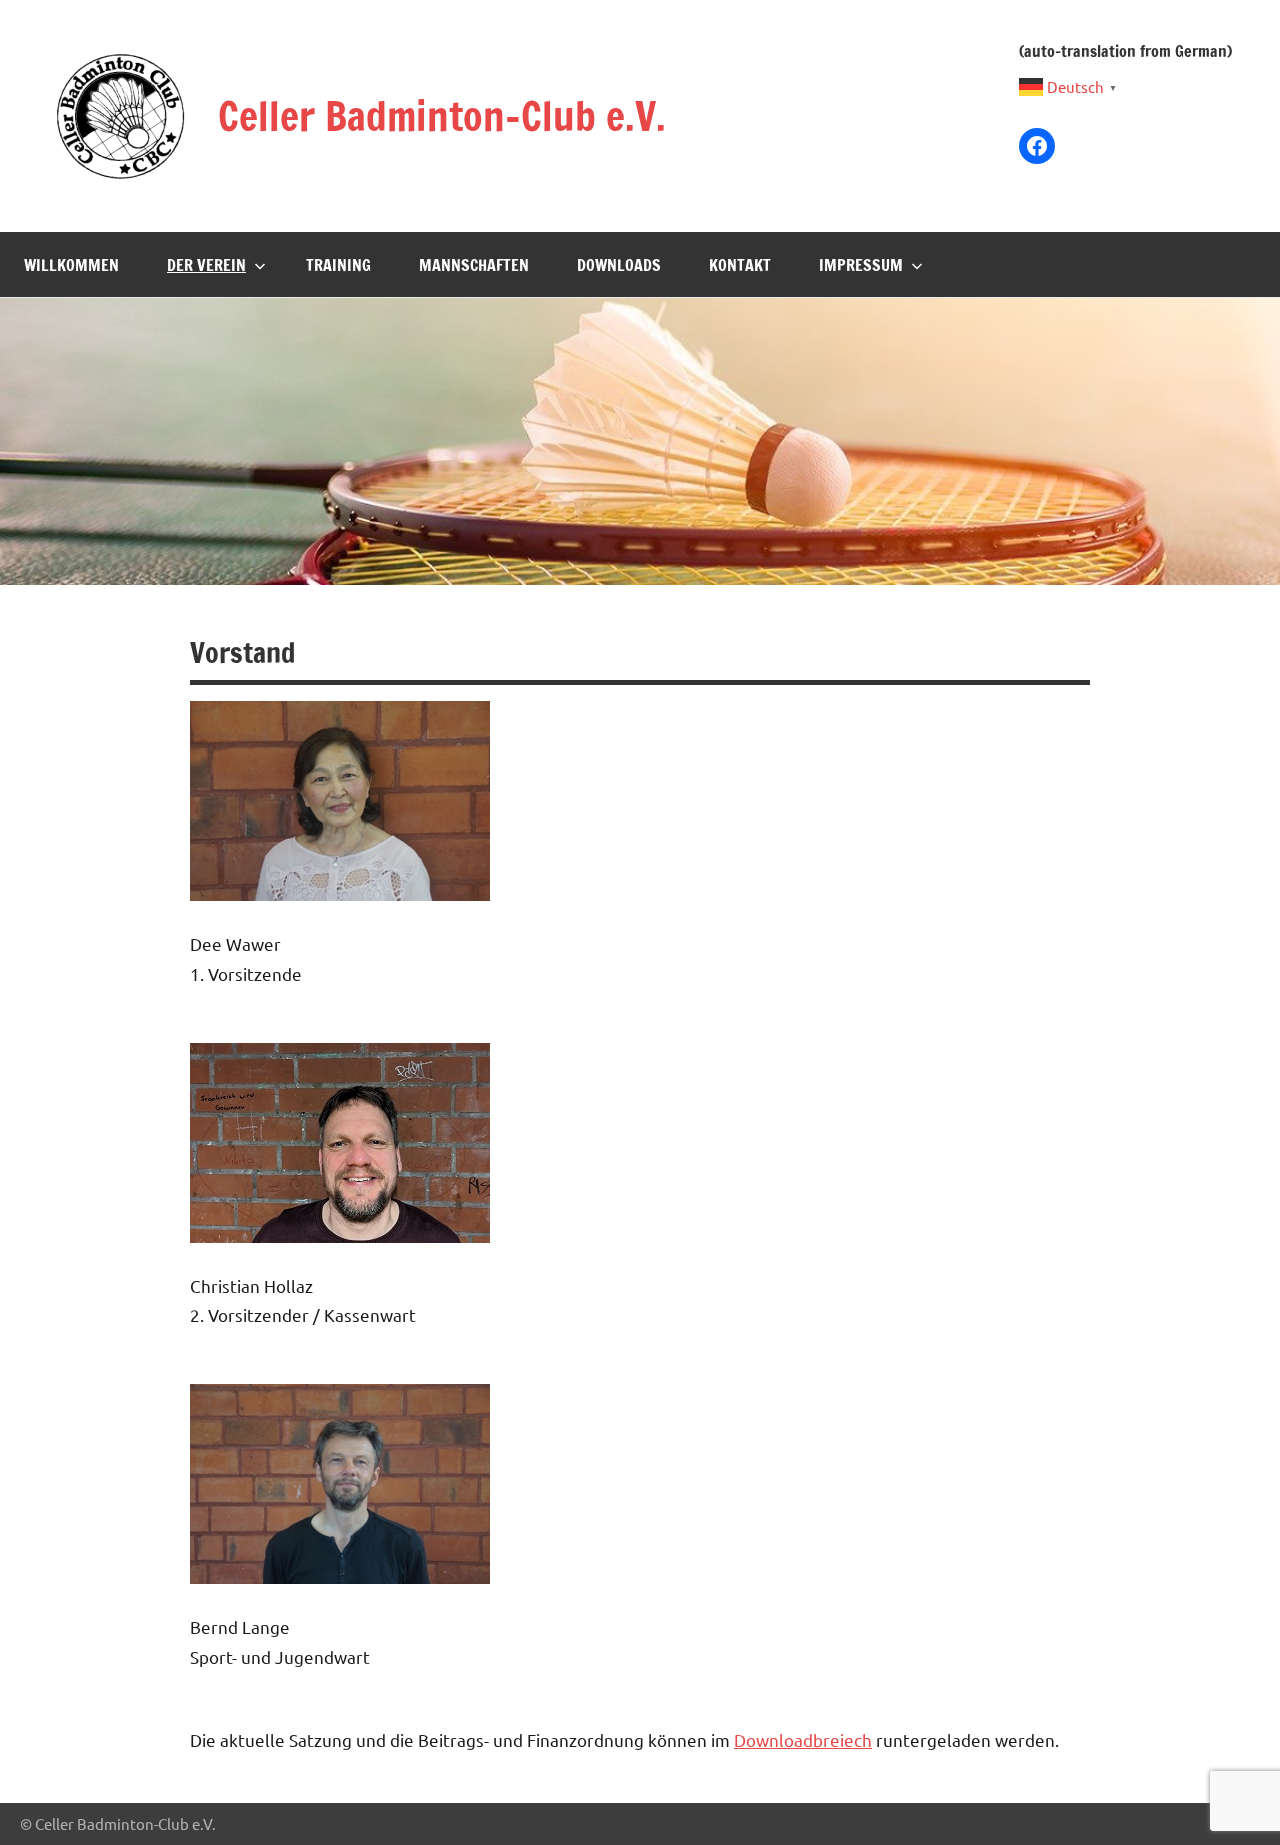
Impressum (861, 265)
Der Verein (206, 265)
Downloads (619, 265)
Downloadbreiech (803, 1739)
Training (338, 265)
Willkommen (71, 265)
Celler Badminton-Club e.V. (442, 115)
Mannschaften (474, 265)
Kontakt (740, 265)
